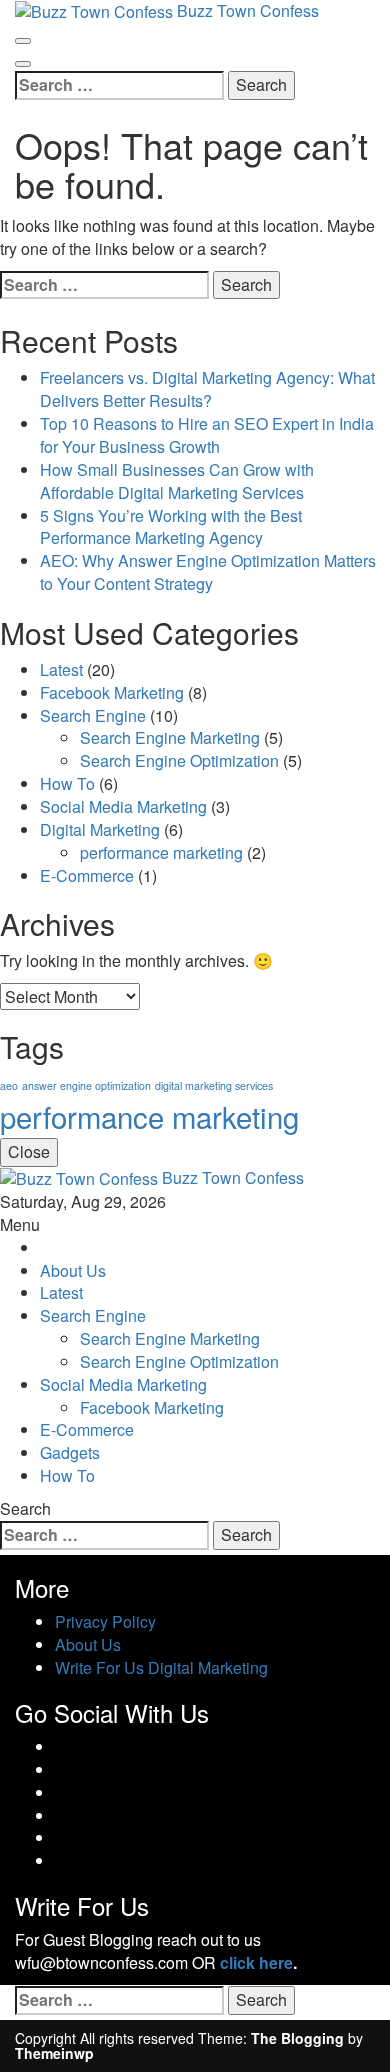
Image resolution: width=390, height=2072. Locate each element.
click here (256, 1962)
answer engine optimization (86, 1085)
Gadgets (70, 1452)
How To (67, 783)
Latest (61, 669)
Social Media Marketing (123, 806)
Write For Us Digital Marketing (161, 1667)
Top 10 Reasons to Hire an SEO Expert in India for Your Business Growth (207, 435)
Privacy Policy (105, 1621)
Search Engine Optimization (179, 760)
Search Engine (93, 715)
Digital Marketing (100, 829)
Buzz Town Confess (233, 1177)
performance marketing (161, 852)
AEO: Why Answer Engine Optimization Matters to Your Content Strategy (208, 572)
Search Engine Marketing (170, 737)
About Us (73, 1270)
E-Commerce (87, 875)
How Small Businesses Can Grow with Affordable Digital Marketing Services (177, 481)
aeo (9, 1085)
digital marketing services (214, 1085)
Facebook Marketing (112, 692)
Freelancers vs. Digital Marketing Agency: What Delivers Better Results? (207, 389)
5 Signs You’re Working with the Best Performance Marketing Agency (171, 527)
